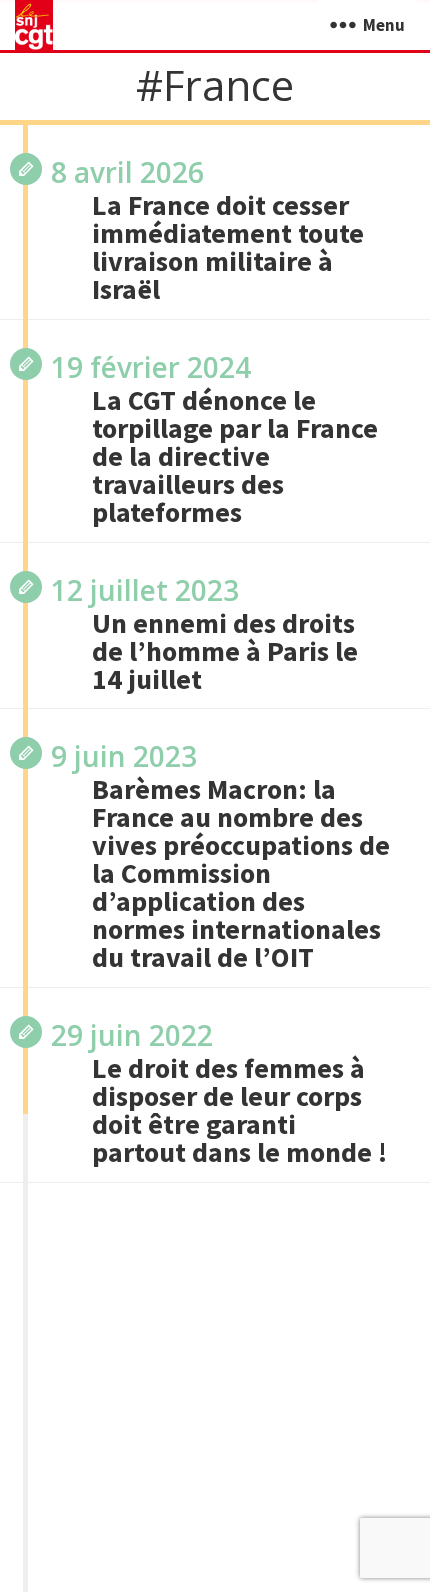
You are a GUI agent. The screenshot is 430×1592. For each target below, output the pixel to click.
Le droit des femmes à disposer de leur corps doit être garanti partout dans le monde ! (239, 1110)
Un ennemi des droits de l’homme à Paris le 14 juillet (225, 651)
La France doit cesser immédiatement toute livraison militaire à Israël (228, 247)
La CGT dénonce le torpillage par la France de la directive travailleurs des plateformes (235, 456)
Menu (384, 25)
